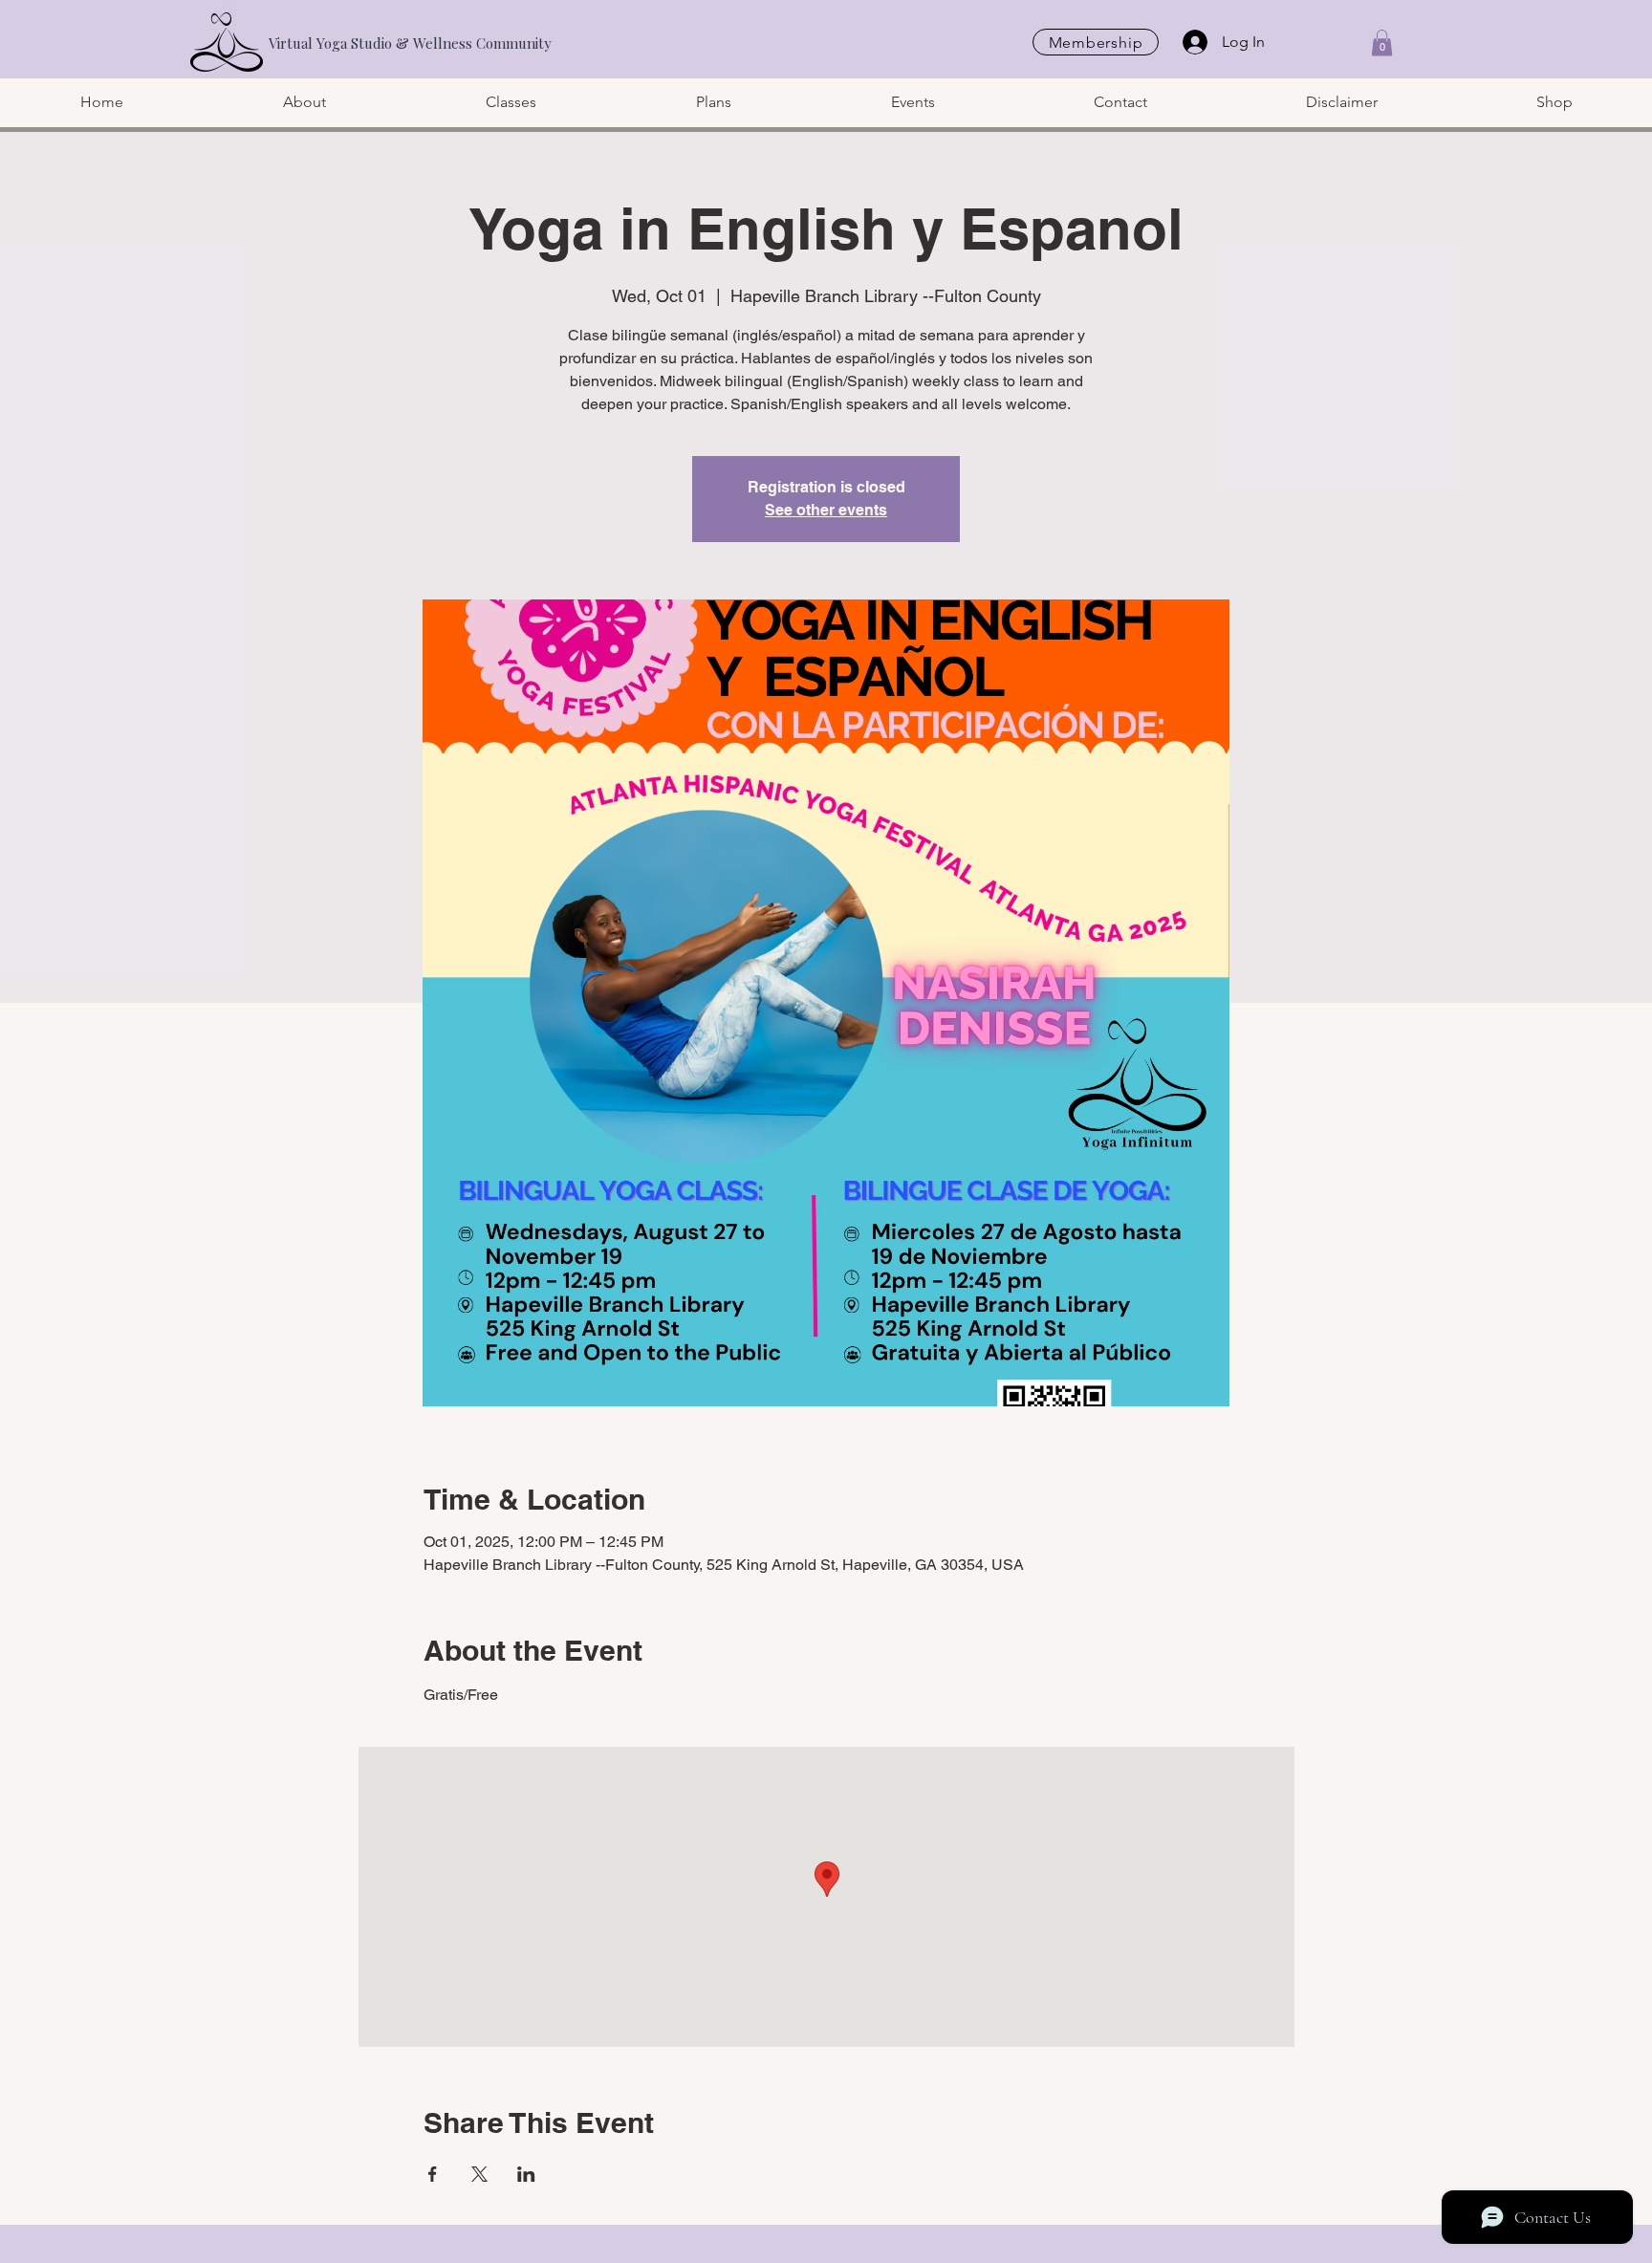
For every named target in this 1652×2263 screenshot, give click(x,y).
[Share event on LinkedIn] (526, 2174)
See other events (826, 510)
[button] (1382, 43)
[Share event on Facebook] (433, 2174)
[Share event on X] (479, 2174)
